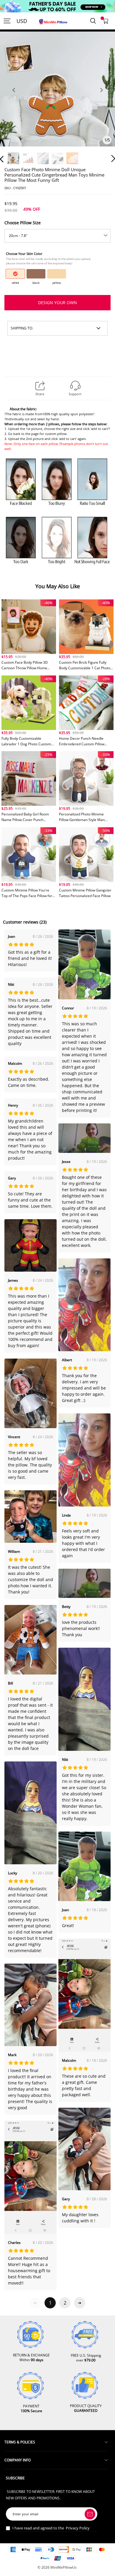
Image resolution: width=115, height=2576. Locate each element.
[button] (14, 97)
